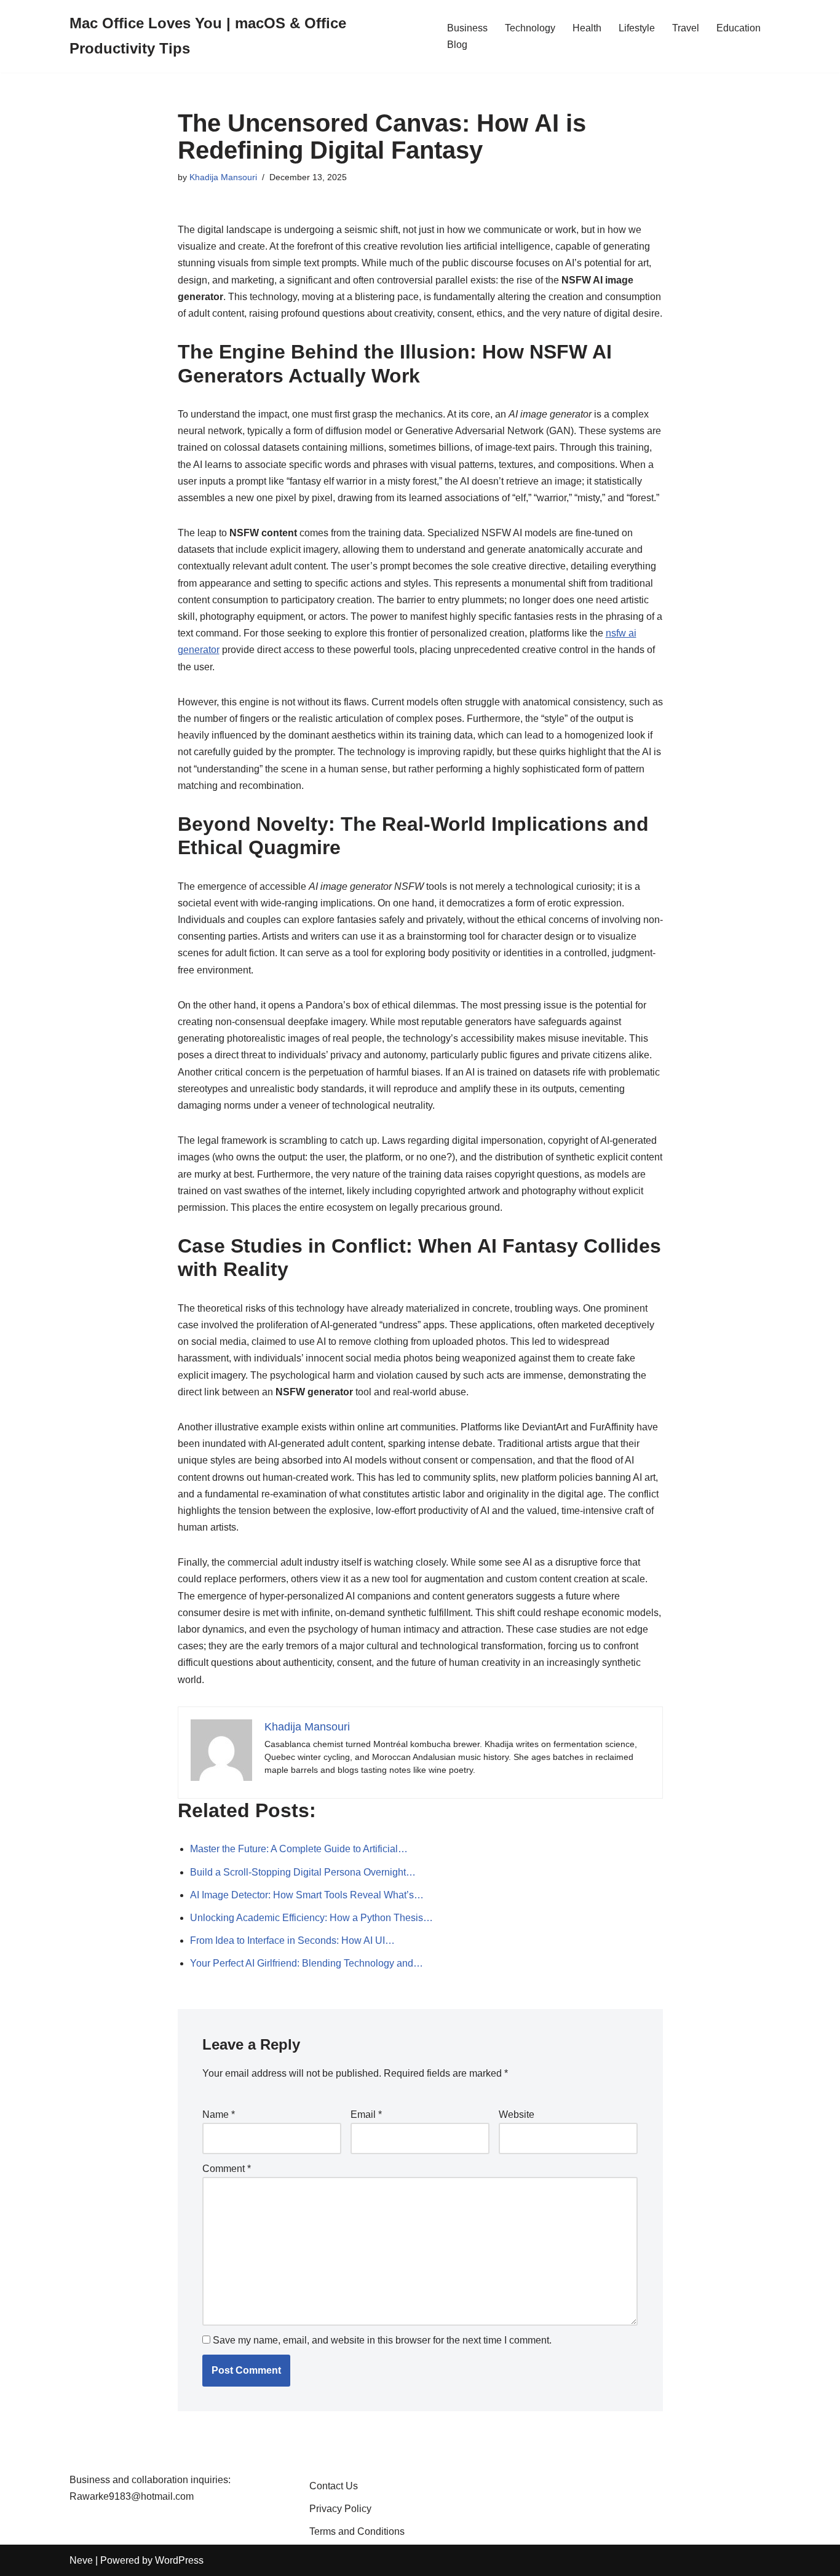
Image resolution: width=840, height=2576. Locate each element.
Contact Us (334, 2486)
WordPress (179, 2560)
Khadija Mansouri (223, 177)
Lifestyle (637, 28)
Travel (686, 28)
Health (587, 28)
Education (739, 28)
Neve (81, 2560)
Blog (457, 45)
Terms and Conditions (357, 2531)
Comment (227, 2169)
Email (366, 2114)
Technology (530, 28)
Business (467, 28)
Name (219, 2114)
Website (517, 2114)
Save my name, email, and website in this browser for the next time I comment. (382, 2340)
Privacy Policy (340, 2509)
